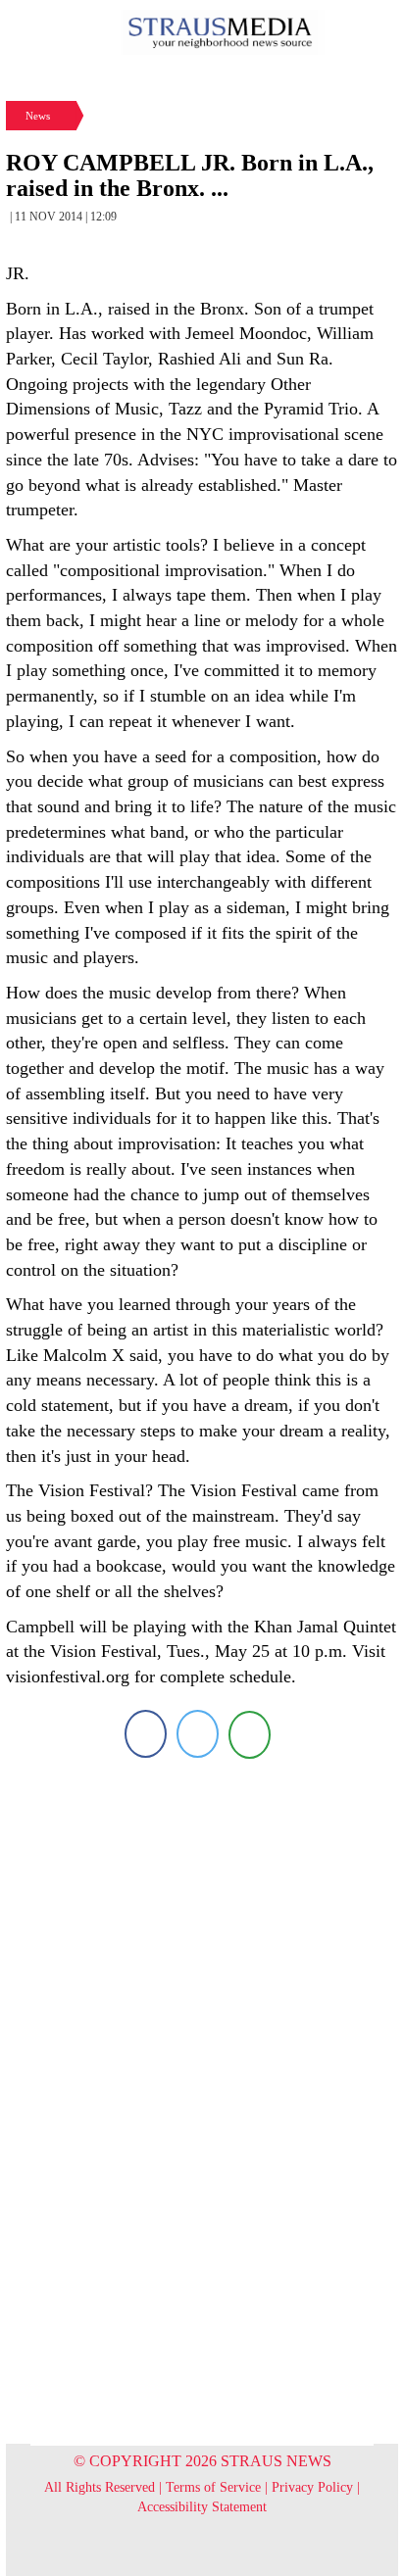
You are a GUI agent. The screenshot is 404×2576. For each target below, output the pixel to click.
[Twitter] (198, 1734)
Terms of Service (213, 2487)
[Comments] (250, 1734)
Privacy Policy (312, 2487)
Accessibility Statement (202, 2507)
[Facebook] (146, 1734)
